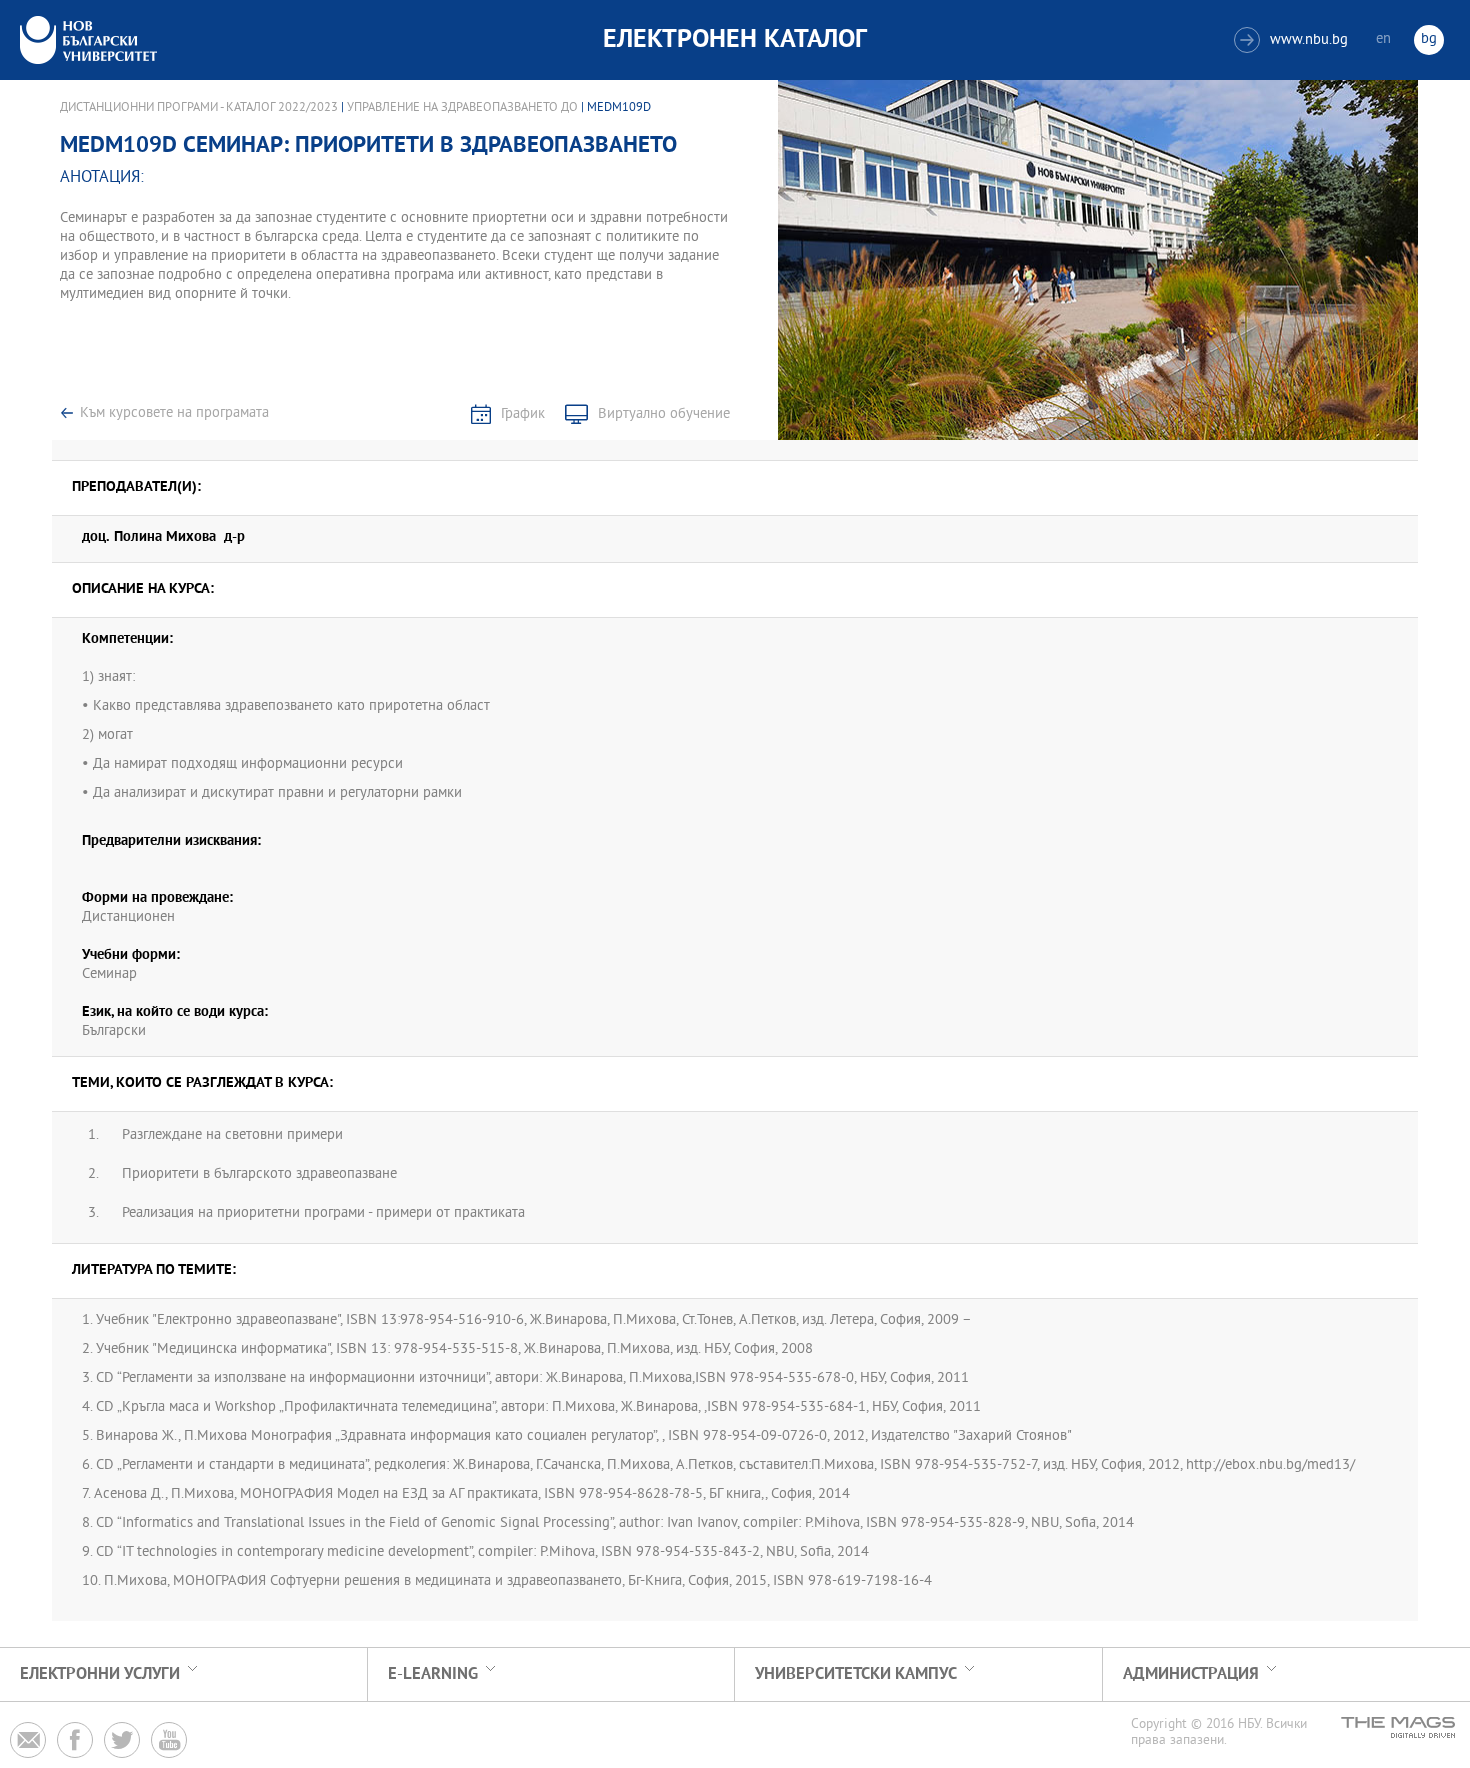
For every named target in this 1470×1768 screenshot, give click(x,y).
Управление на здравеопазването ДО (462, 108)
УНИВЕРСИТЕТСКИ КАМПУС (856, 1674)
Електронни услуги (100, 1674)
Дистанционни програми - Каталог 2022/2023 (199, 108)
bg (1429, 39)
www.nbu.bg (1293, 40)
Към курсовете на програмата (174, 413)
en (1383, 39)
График (523, 414)
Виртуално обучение (664, 414)
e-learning (433, 1674)
